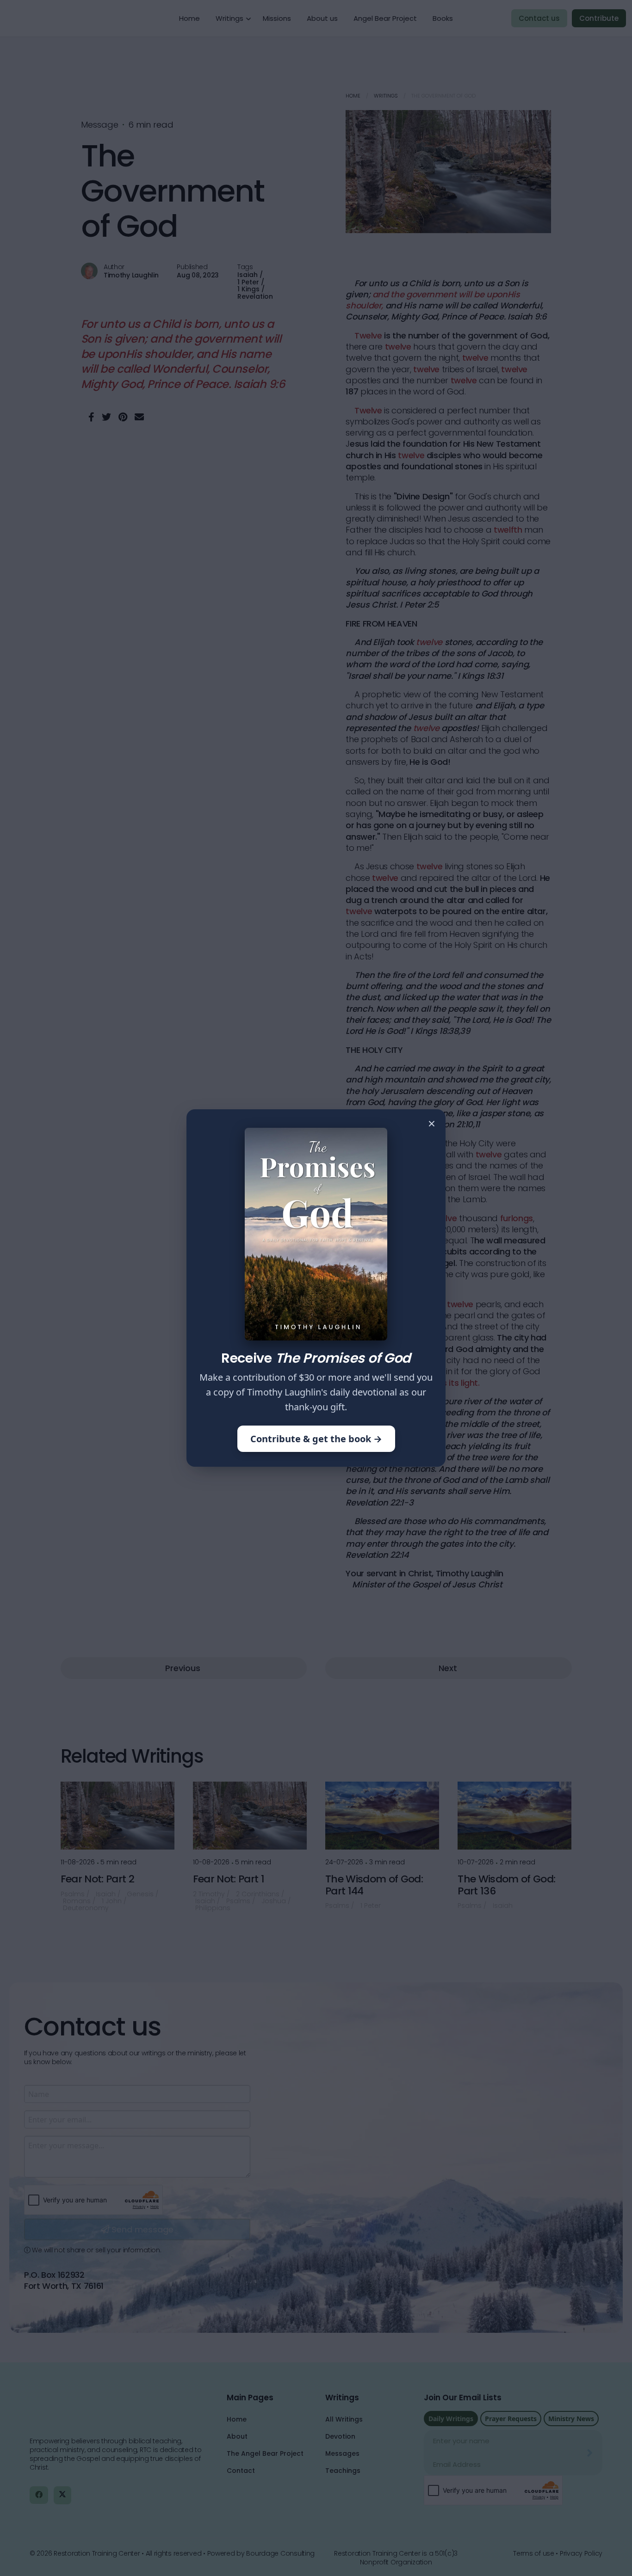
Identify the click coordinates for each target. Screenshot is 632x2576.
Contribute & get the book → (316, 1439)
